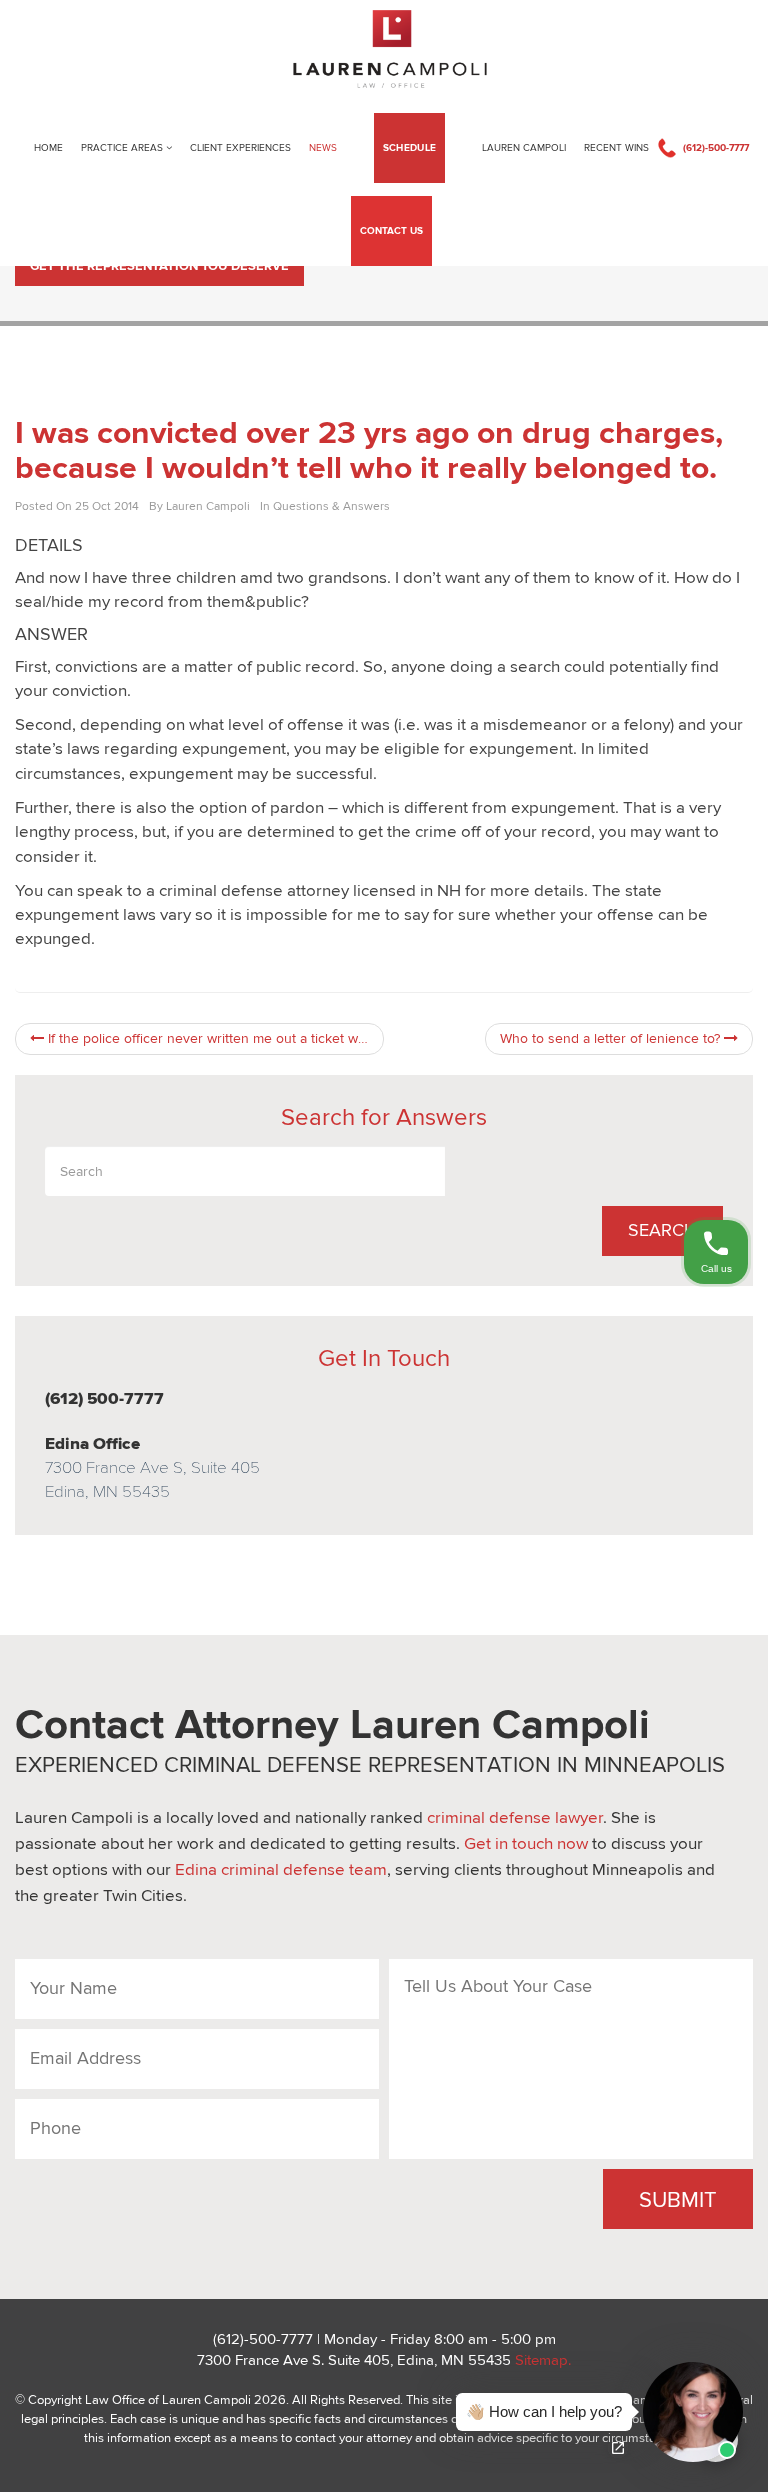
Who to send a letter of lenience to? (612, 1038)
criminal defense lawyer (515, 1818)
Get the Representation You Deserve (159, 266)
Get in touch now (526, 1844)
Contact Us (391, 231)
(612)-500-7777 (716, 148)
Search (662, 1230)
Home (48, 148)
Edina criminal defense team (281, 1870)
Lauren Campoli (524, 148)
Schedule (409, 148)
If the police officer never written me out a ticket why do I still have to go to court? (214, 1038)
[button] (594, 2412)
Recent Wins (616, 148)
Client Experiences (240, 148)
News (323, 148)
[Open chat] (618, 2448)
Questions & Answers (331, 506)
